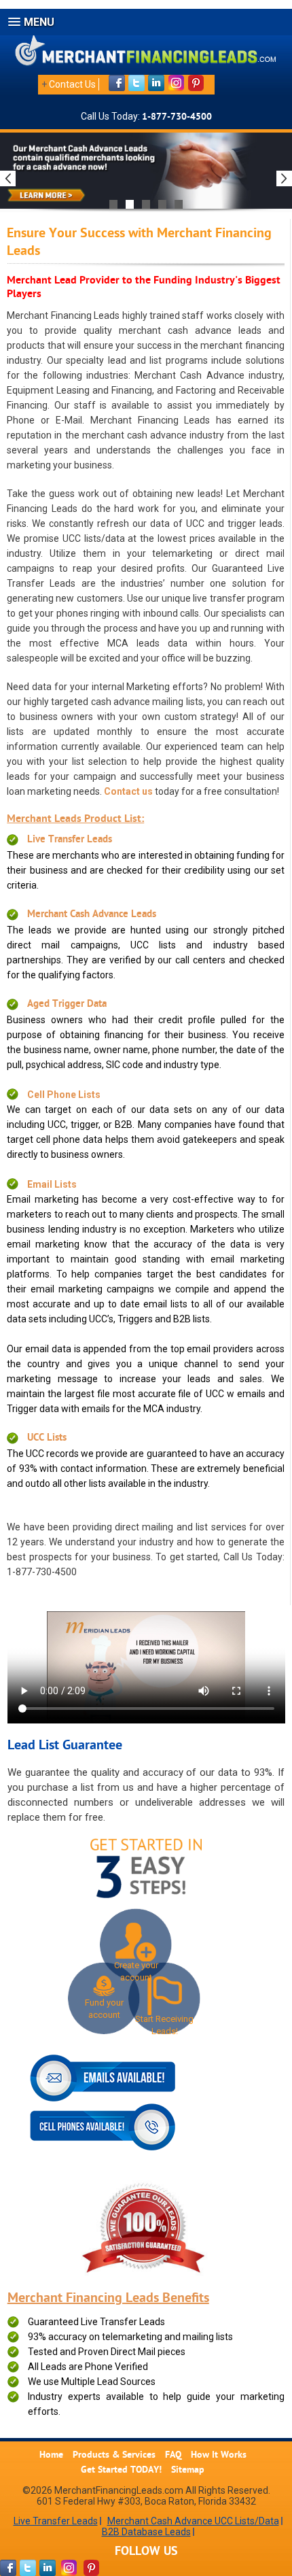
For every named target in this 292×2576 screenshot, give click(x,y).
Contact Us (72, 84)
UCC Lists (47, 1438)
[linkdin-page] (48, 2568)
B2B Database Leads (146, 2532)
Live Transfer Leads (70, 840)
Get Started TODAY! (121, 2470)
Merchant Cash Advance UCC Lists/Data (193, 2521)
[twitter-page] (28, 2568)
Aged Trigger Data (67, 1004)
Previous (8, 178)
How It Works (219, 2455)
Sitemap (188, 2470)
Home (51, 2455)
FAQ (173, 2455)
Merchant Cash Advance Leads (92, 915)
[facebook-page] (8, 2568)
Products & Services (114, 2455)
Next (284, 178)
